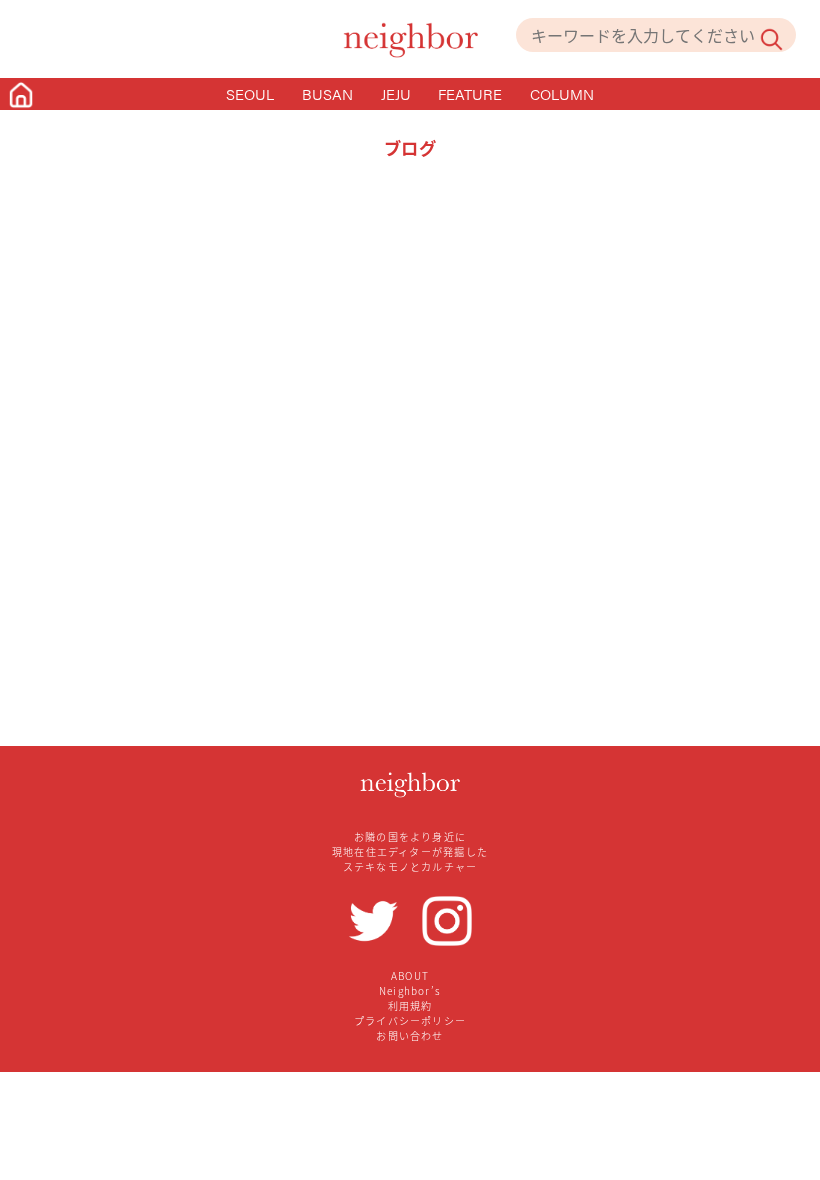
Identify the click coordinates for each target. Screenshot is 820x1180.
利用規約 (410, 1005)
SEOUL (250, 93)
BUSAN (327, 93)
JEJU (396, 93)
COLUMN (562, 93)
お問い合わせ (409, 1035)
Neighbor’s (410, 990)
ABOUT (410, 975)
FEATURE (470, 93)
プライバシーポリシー (410, 1020)
